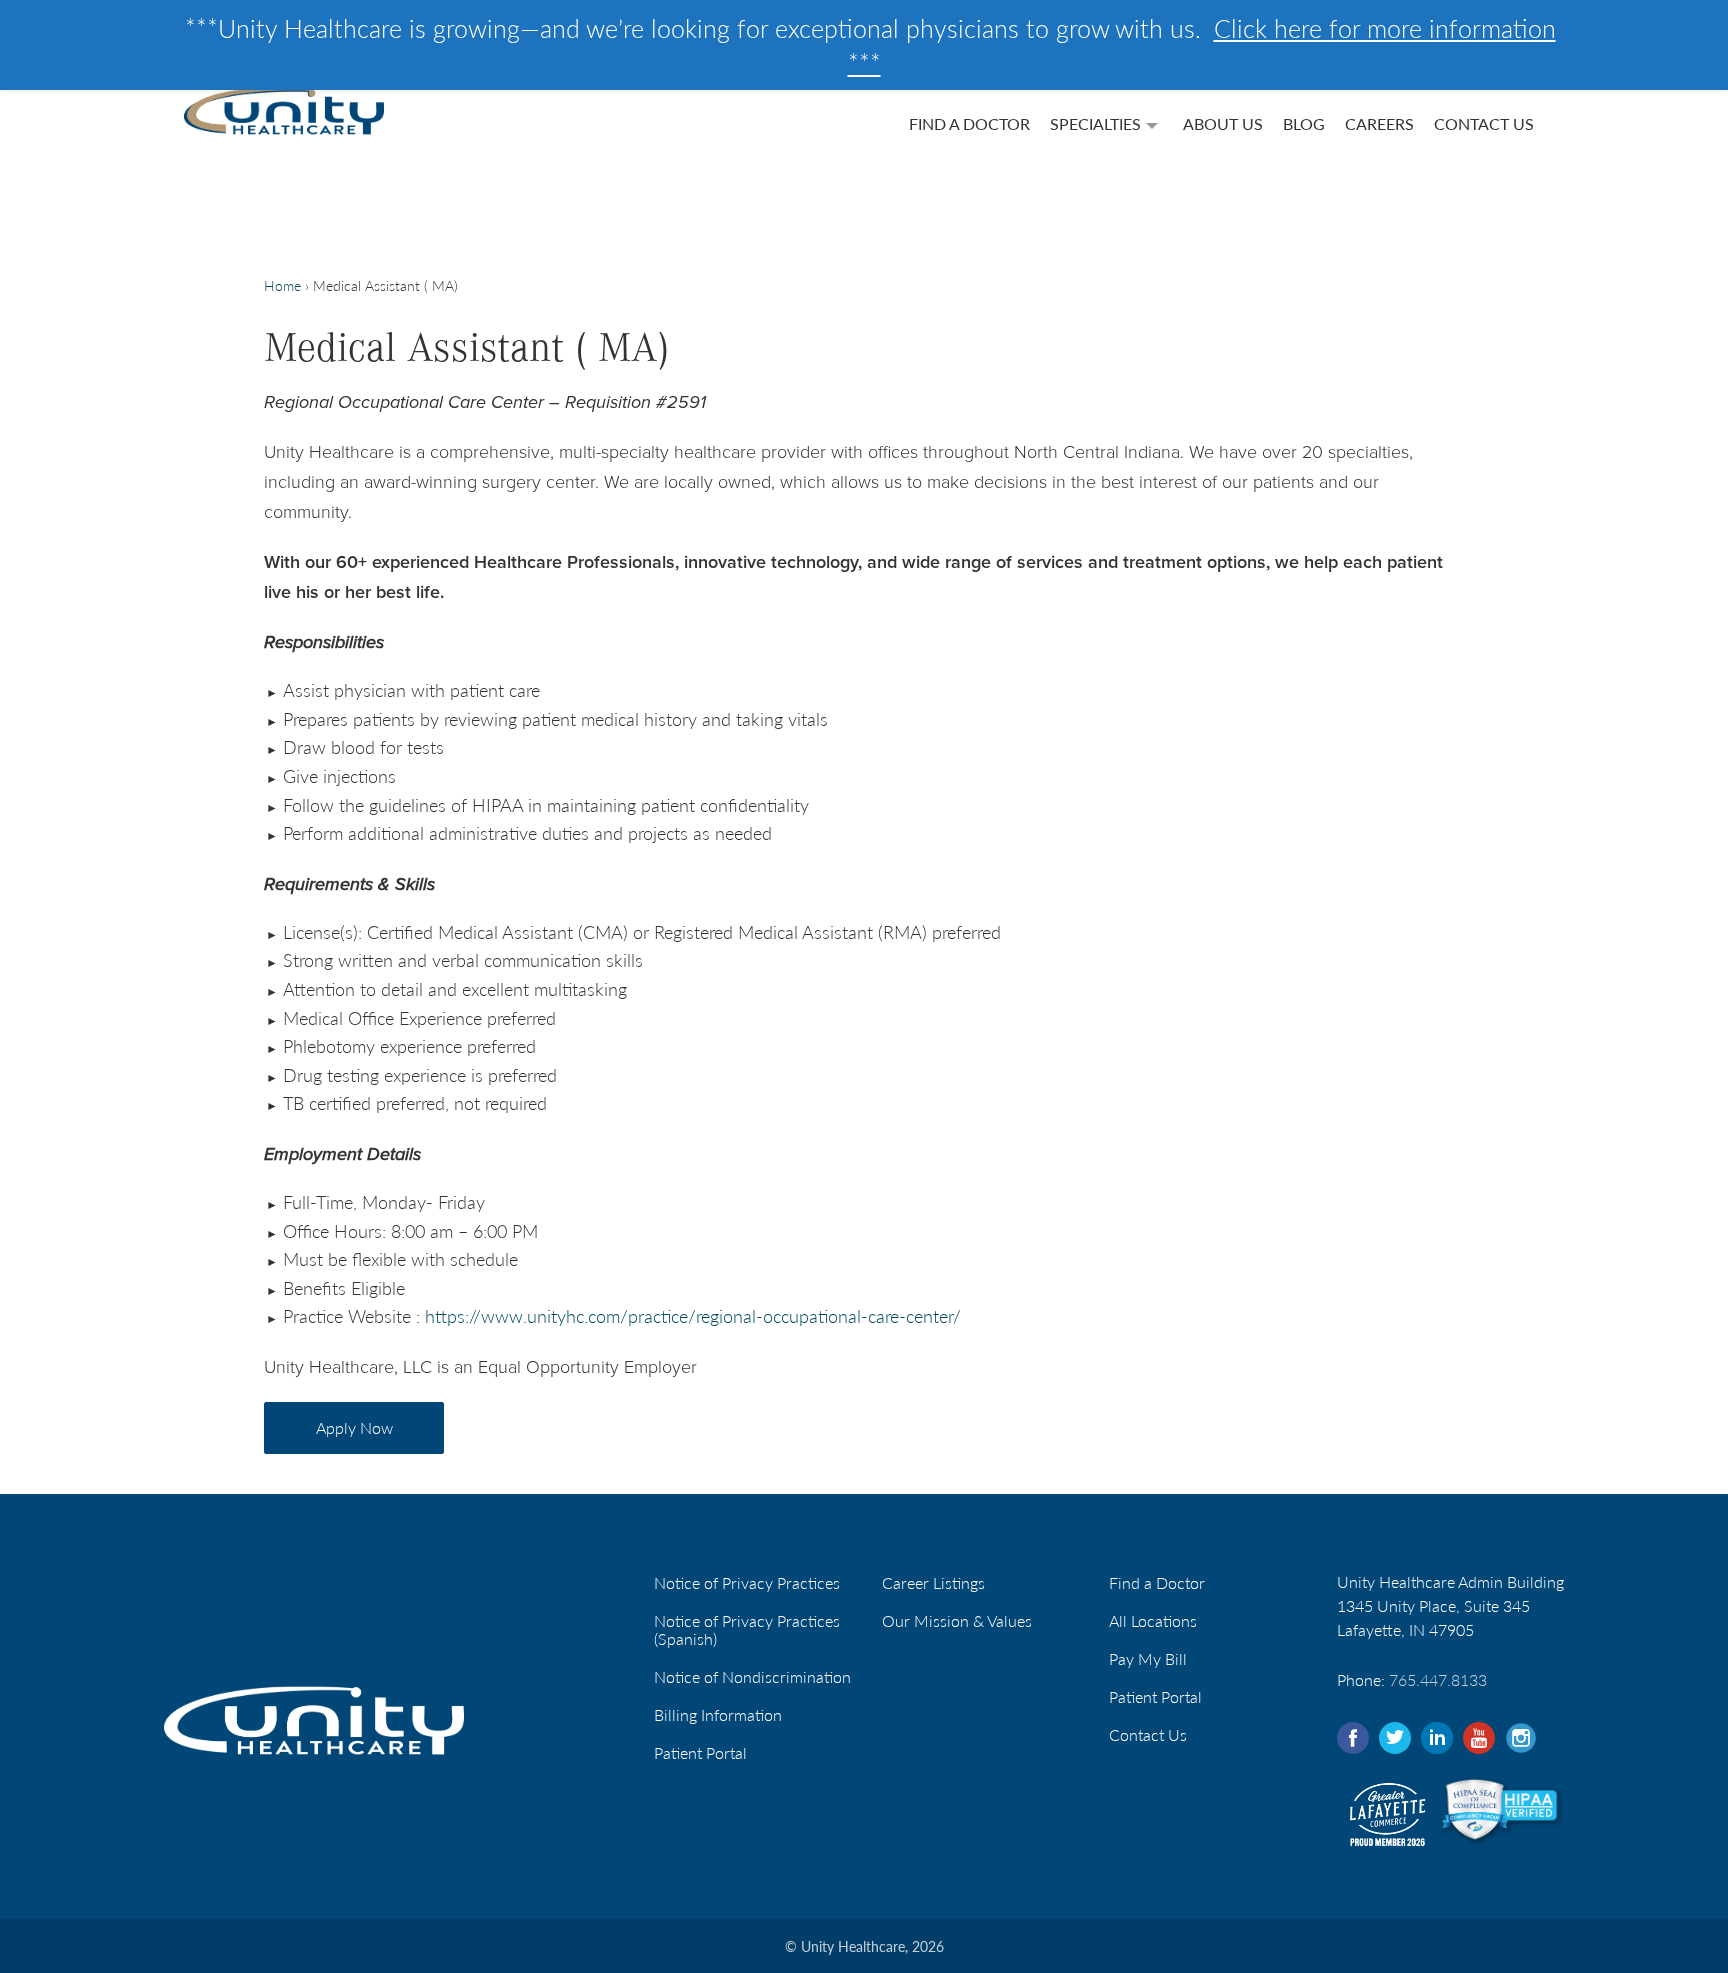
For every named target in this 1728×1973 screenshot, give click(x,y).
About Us (1223, 123)
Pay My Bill (1148, 1658)
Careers (1379, 123)
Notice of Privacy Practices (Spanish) (747, 1629)
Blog (1304, 123)
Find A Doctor (969, 123)
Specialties (1095, 123)
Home (282, 285)
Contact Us (1484, 123)
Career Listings (933, 1582)
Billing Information (718, 1714)
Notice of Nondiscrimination (752, 1676)
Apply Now (354, 1427)
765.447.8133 (1438, 1679)
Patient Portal (700, 1752)
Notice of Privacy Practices (747, 1582)
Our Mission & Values (957, 1620)
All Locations (1153, 1620)
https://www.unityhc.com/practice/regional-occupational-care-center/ (693, 1315)
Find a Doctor (1157, 1582)
